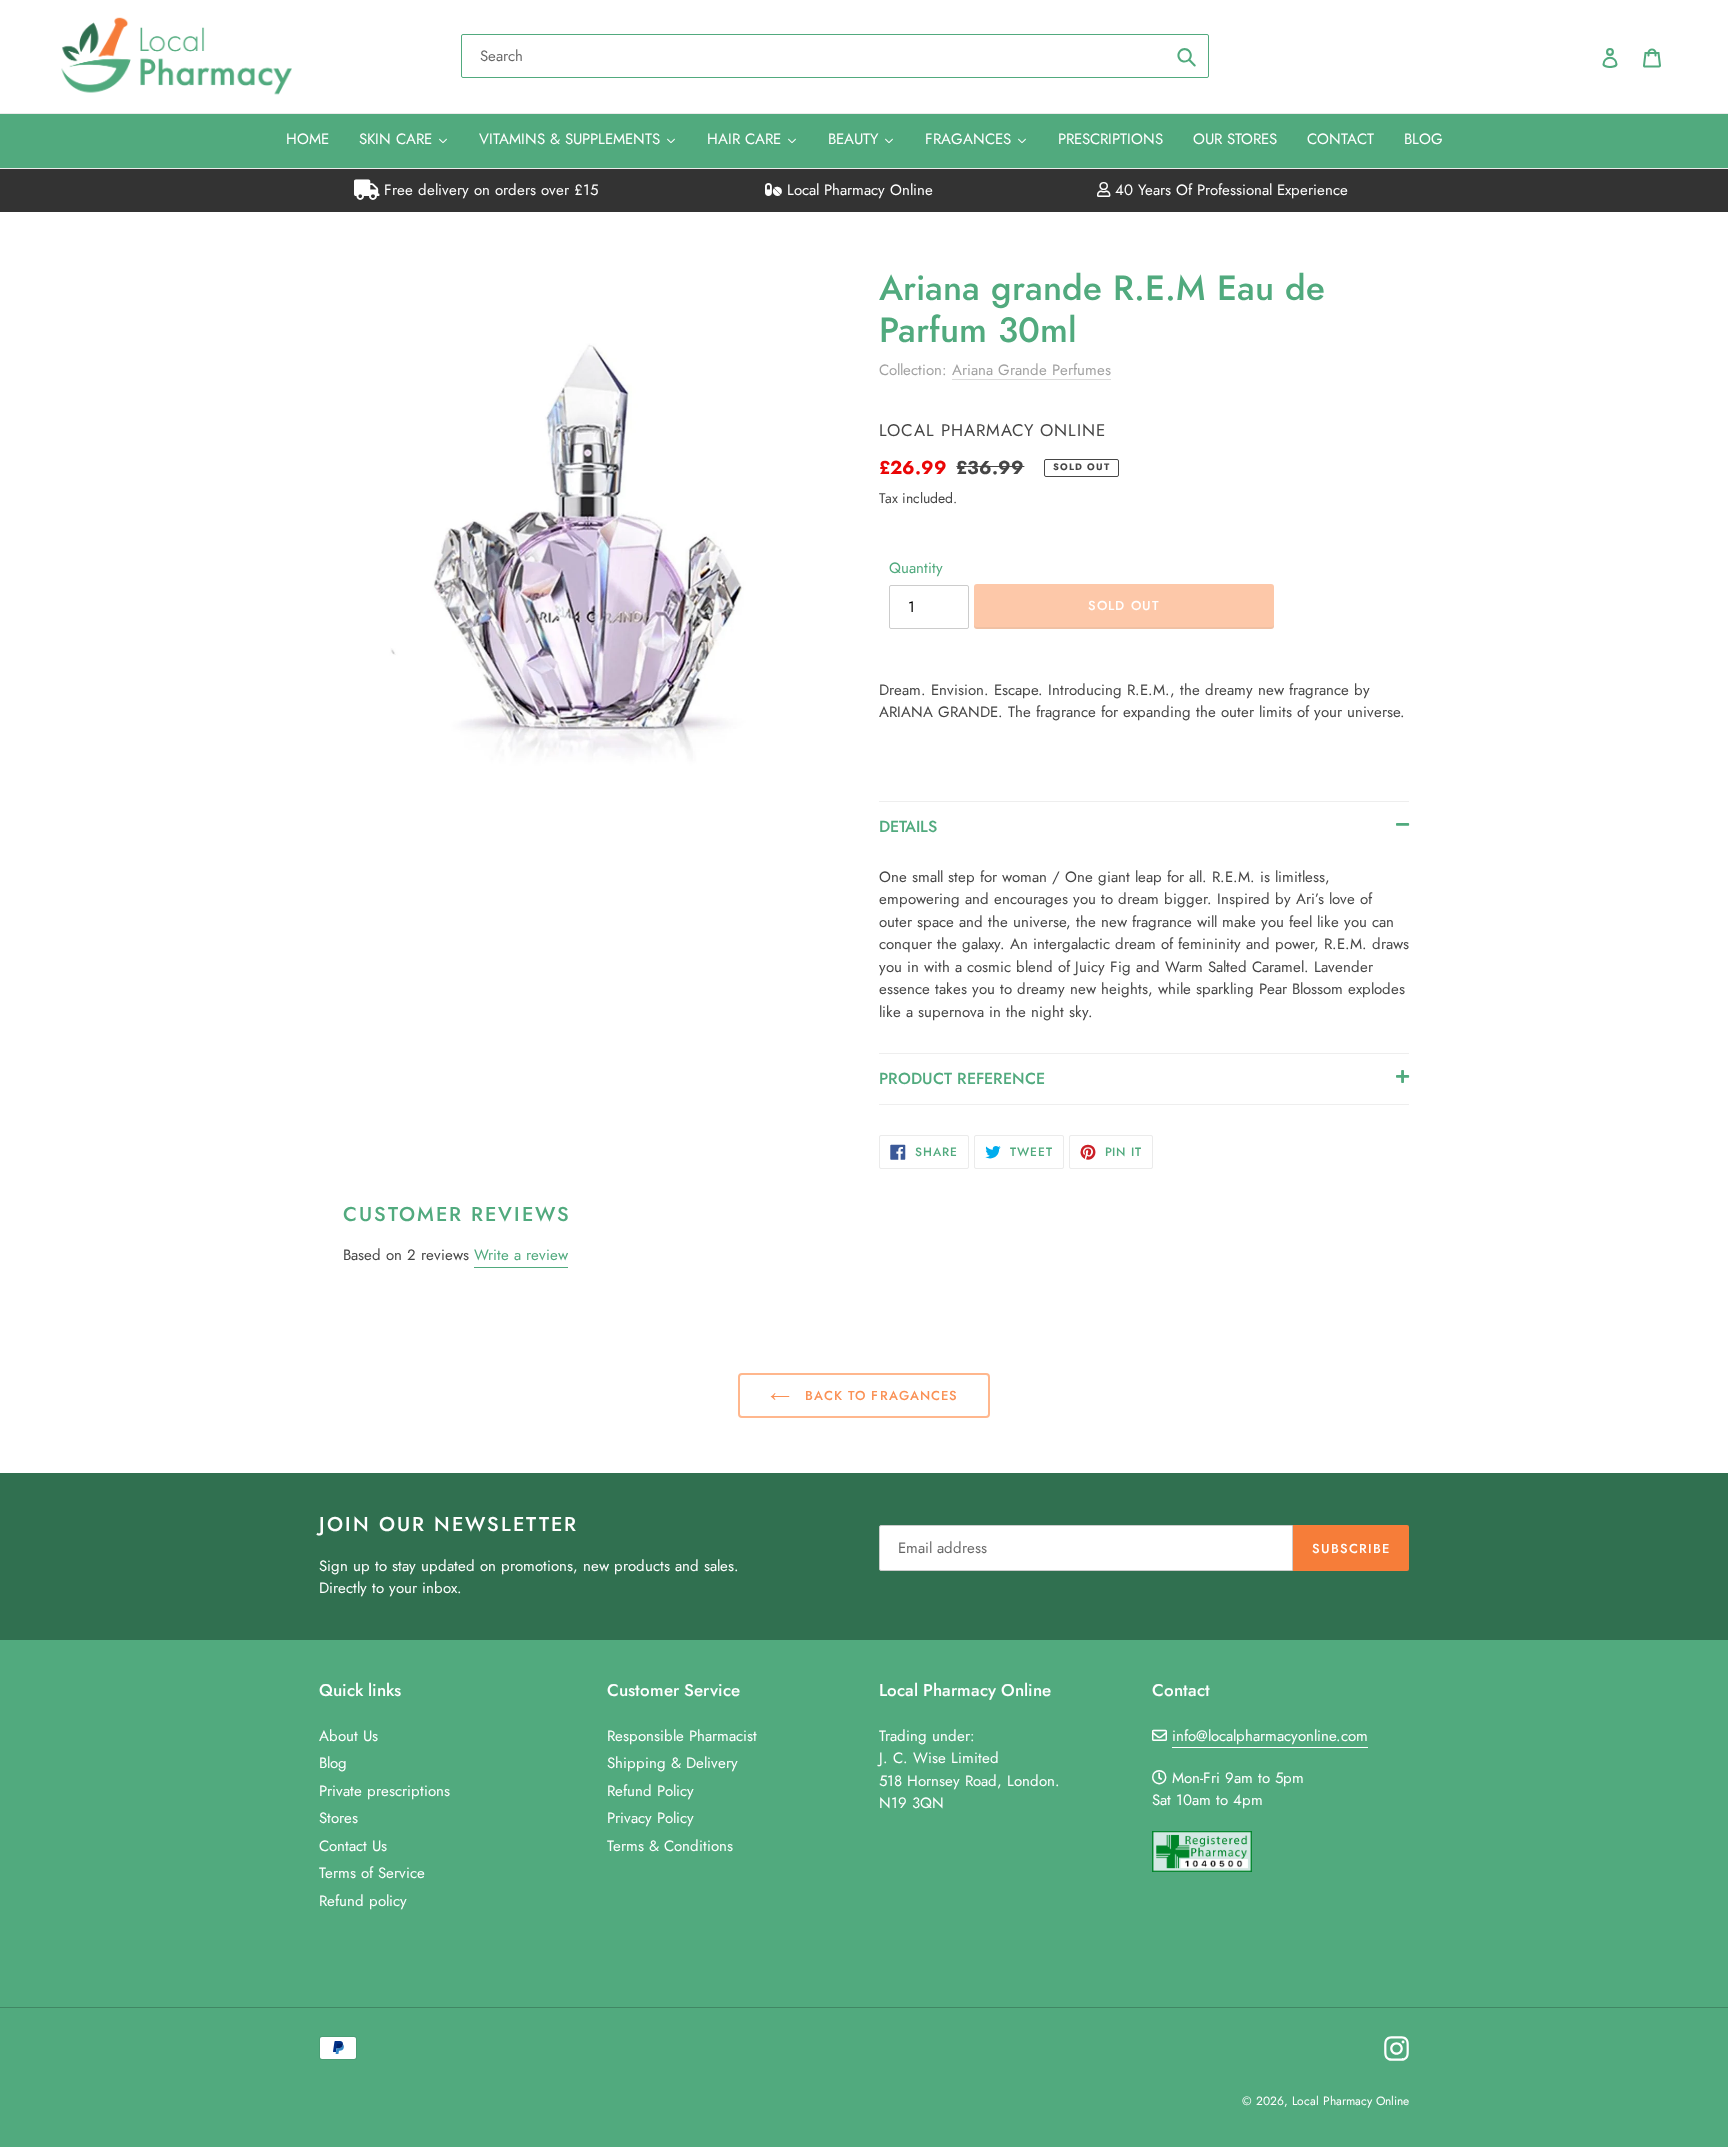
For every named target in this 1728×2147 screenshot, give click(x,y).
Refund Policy (650, 1791)
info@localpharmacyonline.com (1270, 1736)
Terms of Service (372, 1873)
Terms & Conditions (670, 1846)
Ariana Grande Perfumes (1031, 370)
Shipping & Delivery (672, 1763)
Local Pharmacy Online (857, 190)
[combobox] (835, 56)
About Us (348, 1736)
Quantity (916, 568)
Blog (333, 1763)
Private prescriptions (384, 1791)
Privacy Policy (650, 1818)
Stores (338, 1818)
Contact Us (353, 1846)
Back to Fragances (879, 1395)
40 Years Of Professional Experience (1229, 190)
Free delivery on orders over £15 (488, 190)
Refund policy (363, 1901)
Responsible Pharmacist (682, 1736)
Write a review (521, 1255)
